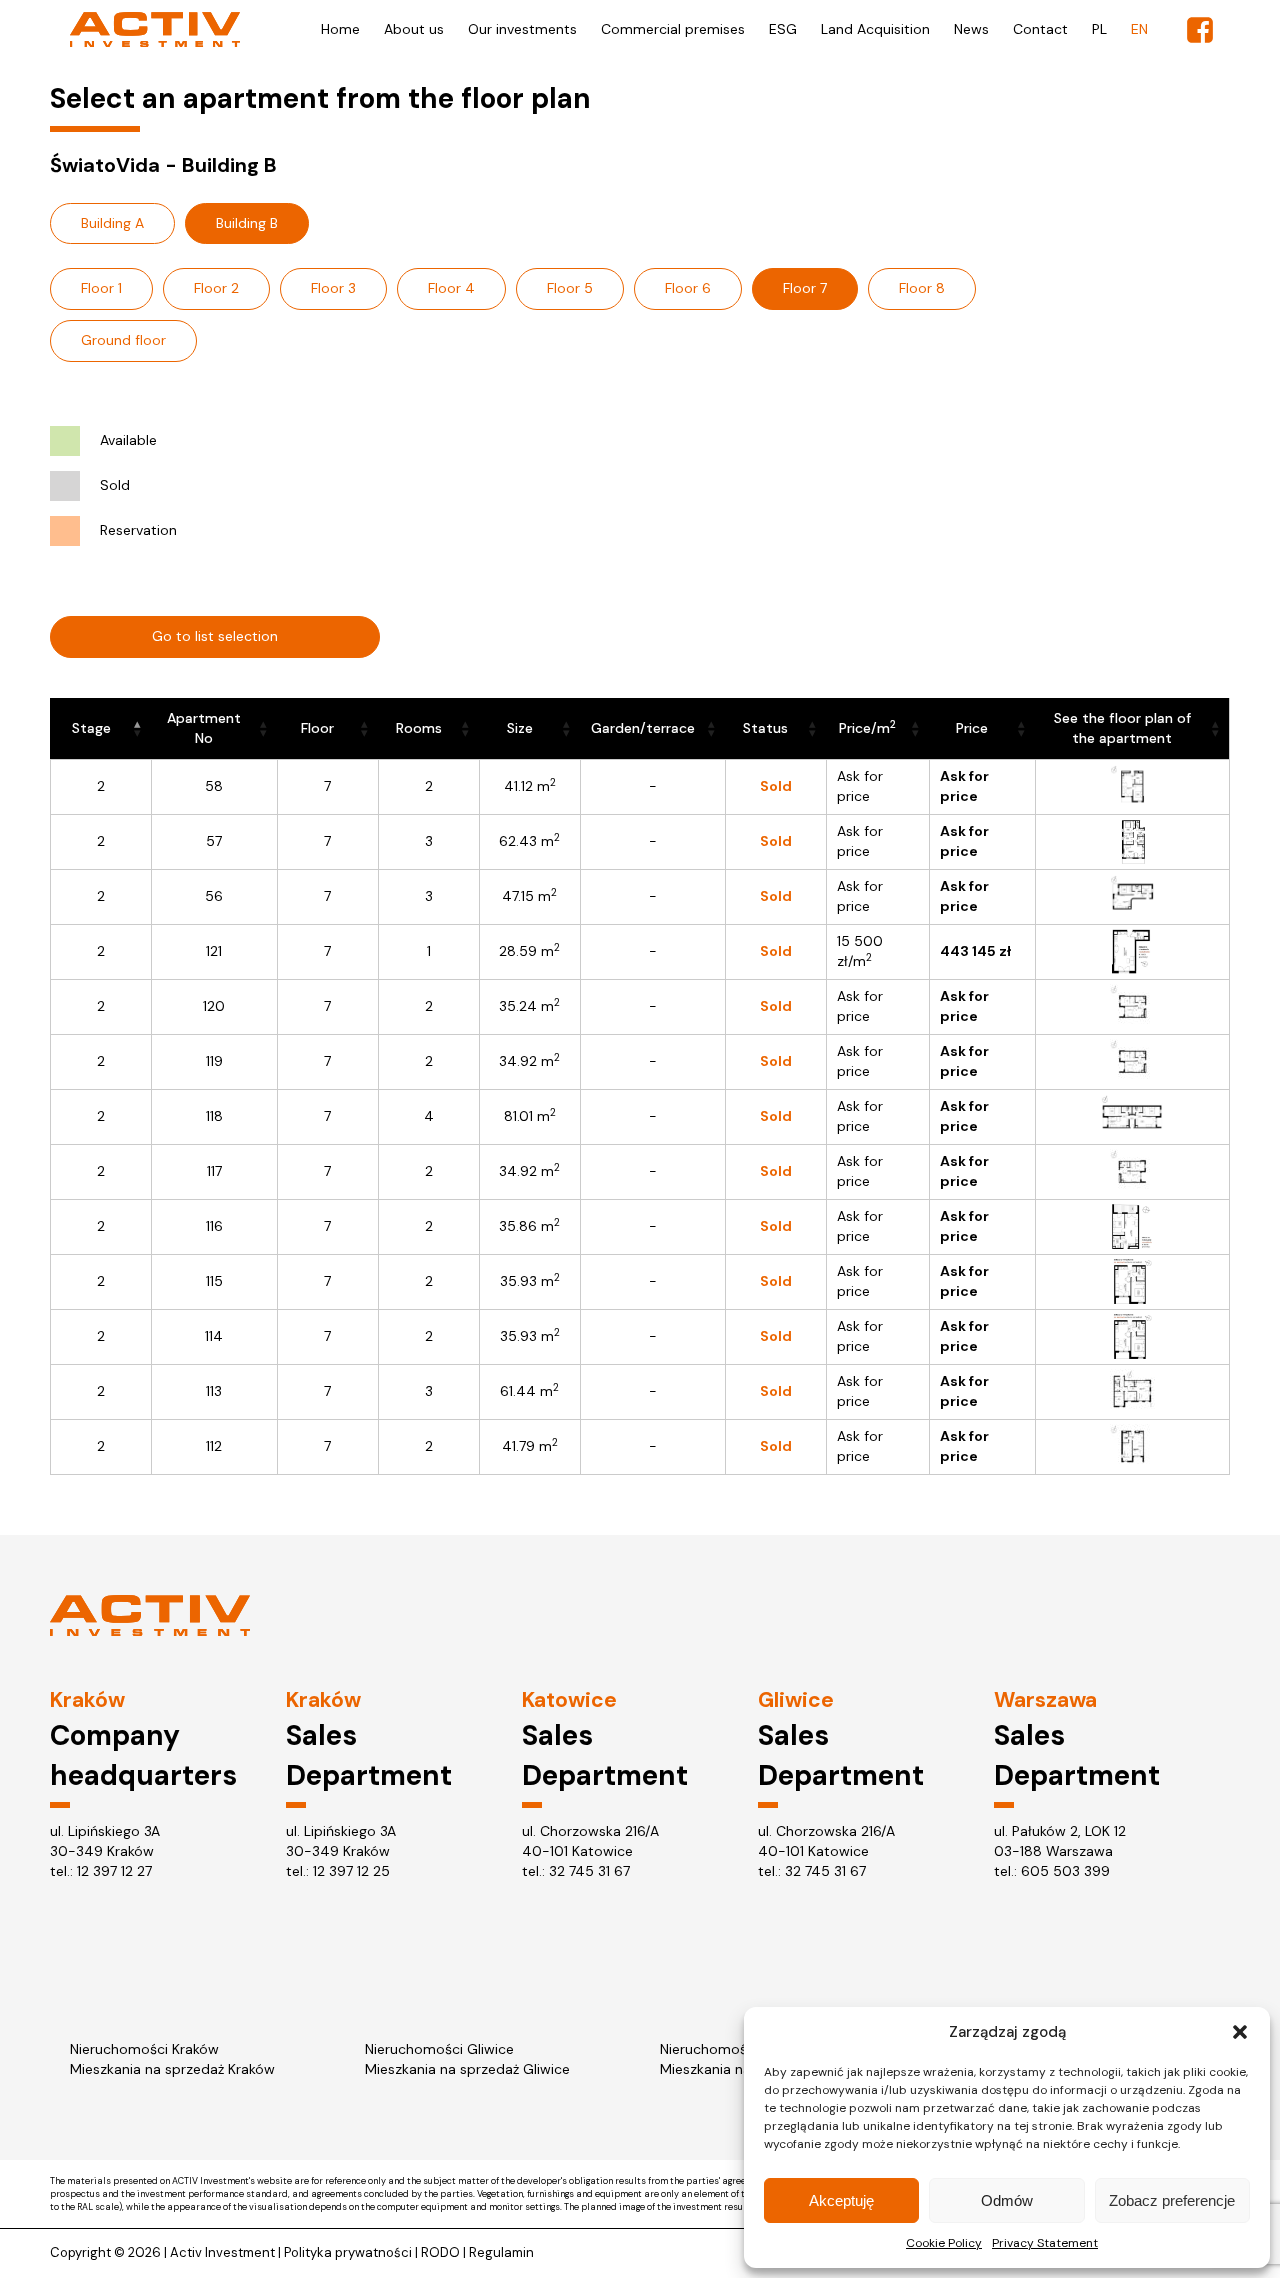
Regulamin (501, 2252)
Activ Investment (222, 2252)
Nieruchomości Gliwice (439, 2049)
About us (414, 29)
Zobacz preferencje (1172, 2200)
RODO (440, 2252)
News (971, 29)
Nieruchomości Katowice (741, 2049)
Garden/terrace (643, 728)
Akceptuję (841, 2200)
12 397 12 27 (114, 1871)
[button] (1240, 2032)
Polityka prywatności (348, 2252)
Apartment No (204, 728)
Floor (317, 728)
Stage (91, 728)
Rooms (419, 728)
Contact (1040, 29)
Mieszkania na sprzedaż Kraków (172, 2069)
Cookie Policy (944, 2243)
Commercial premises (673, 29)
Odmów (1007, 2200)
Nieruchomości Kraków (144, 2049)
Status (765, 728)
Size (520, 728)
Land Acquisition (875, 29)
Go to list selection (215, 636)
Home (340, 29)
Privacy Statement (1045, 2243)
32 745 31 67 (589, 1871)
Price (972, 728)
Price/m (867, 727)
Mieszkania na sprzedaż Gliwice (467, 2069)
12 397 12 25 (351, 1871)
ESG (783, 29)
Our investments (522, 29)
